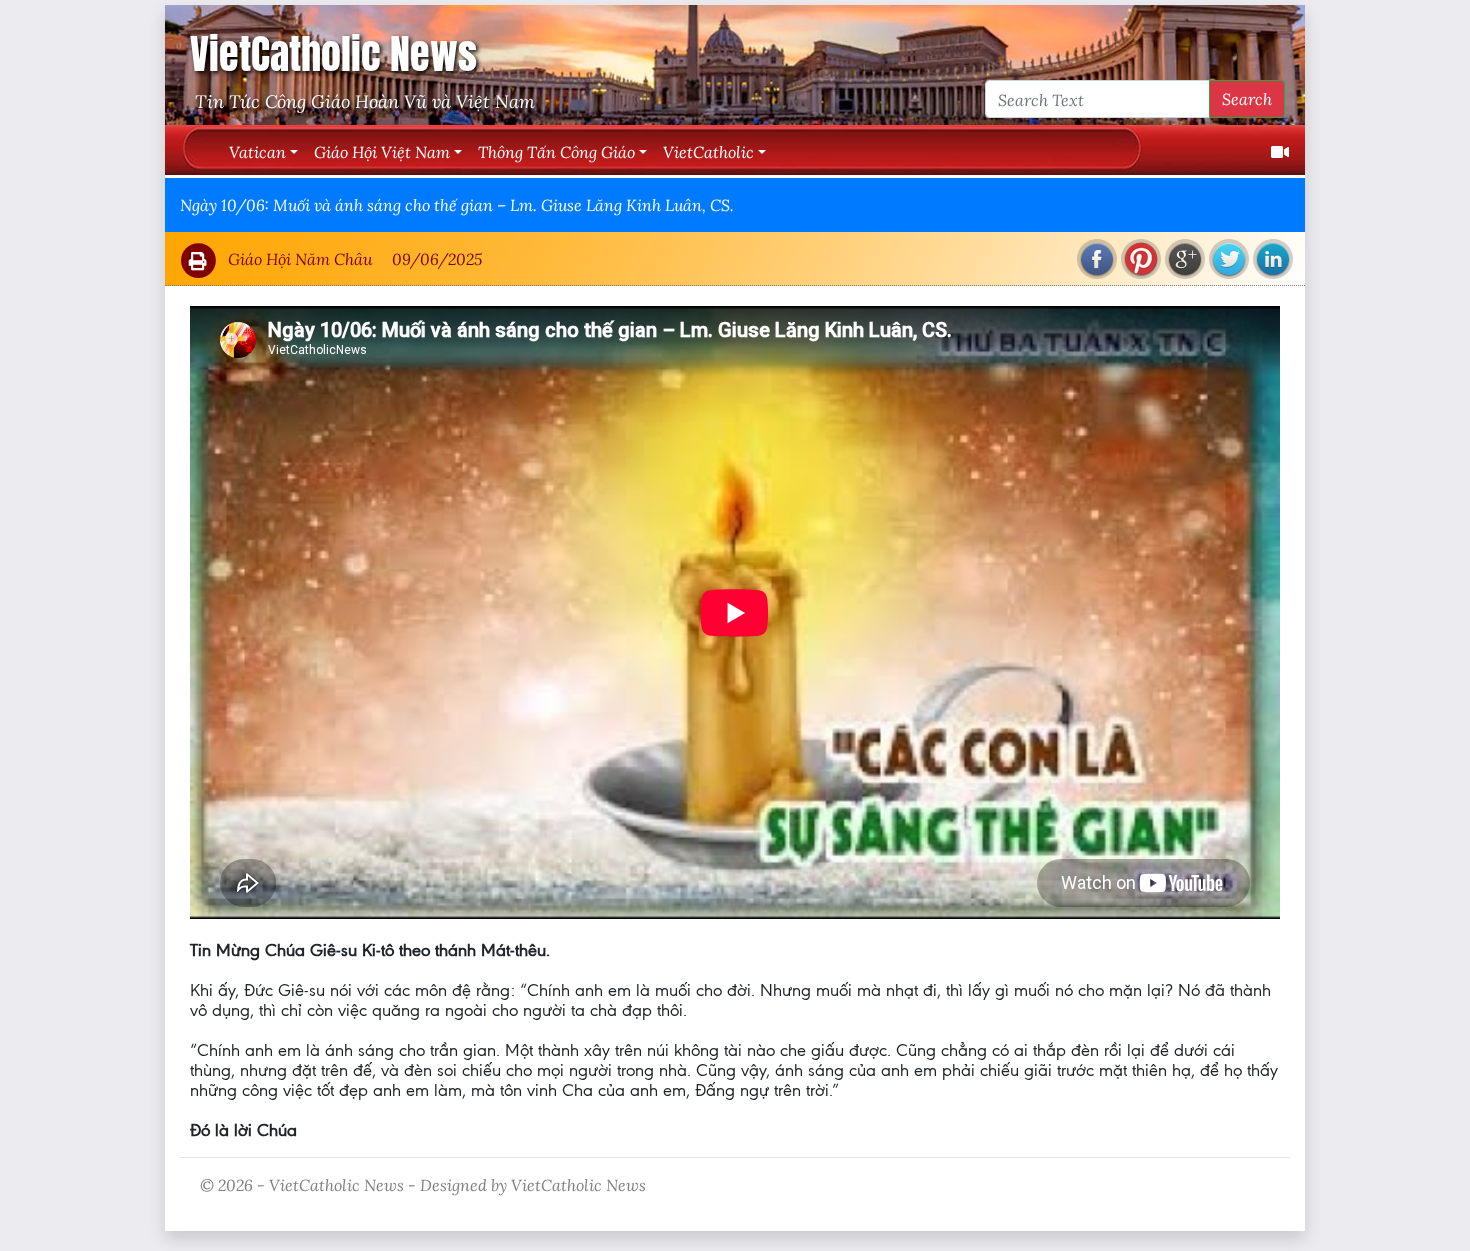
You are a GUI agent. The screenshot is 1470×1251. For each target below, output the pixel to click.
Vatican (257, 151)
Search (1247, 98)
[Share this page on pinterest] (1141, 259)
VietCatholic (708, 151)
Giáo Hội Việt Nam (382, 151)
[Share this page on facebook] (1097, 259)
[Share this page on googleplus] (1185, 259)
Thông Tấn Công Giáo (556, 151)
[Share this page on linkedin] (1273, 259)
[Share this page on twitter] (1229, 259)
